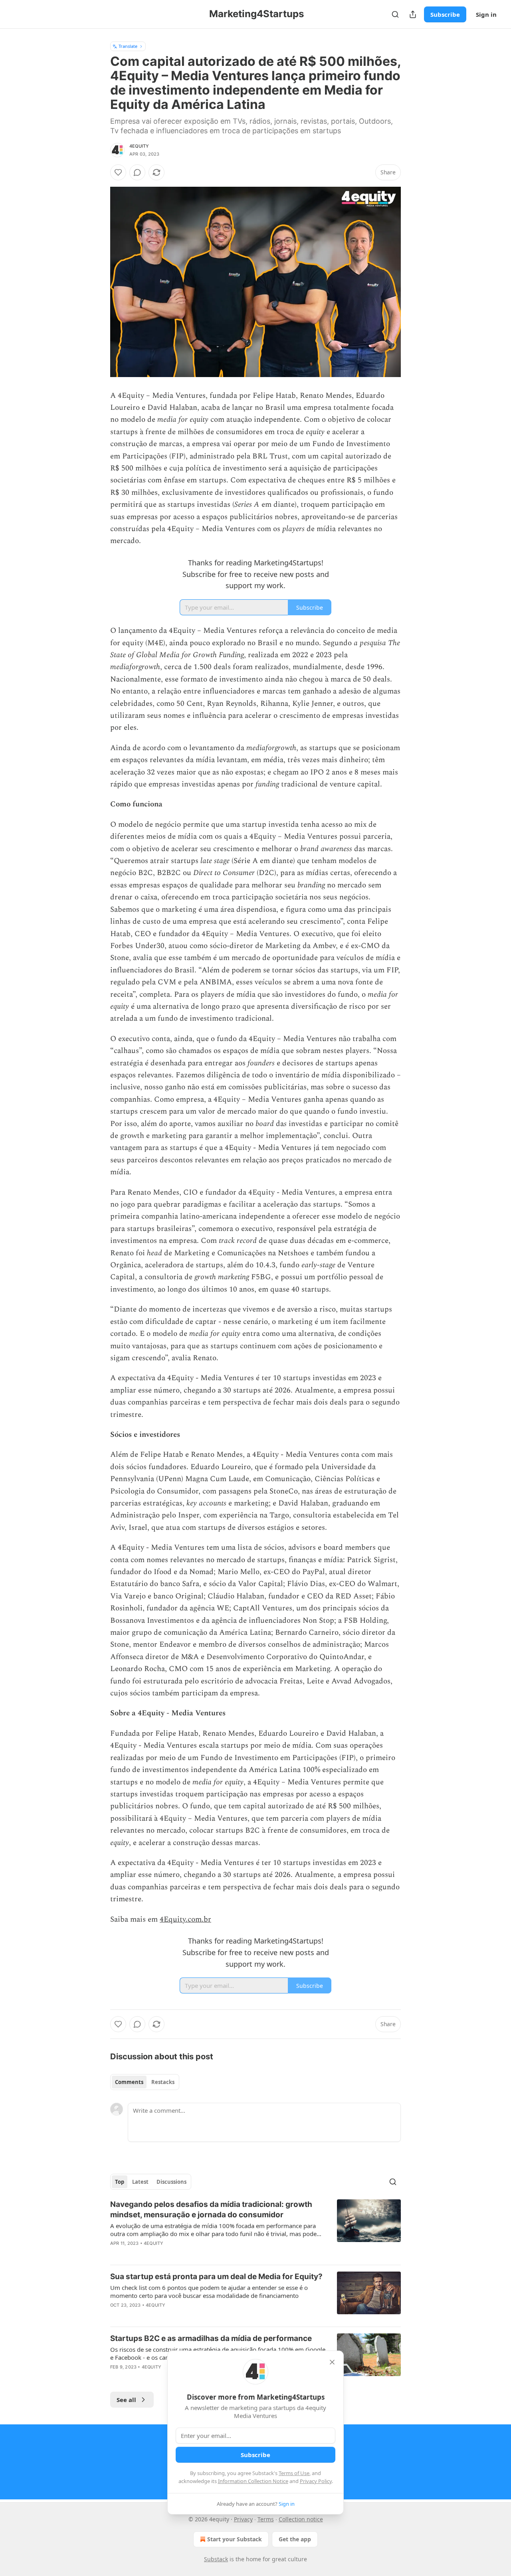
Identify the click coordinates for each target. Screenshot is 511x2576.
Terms (266, 2519)
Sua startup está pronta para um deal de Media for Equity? (216, 2277)
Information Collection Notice (253, 2481)
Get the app (295, 2539)
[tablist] (145, 2082)
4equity (139, 146)
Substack (216, 2559)
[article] (255, 2229)
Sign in (486, 14)
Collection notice (301, 2519)
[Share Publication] (413, 14)
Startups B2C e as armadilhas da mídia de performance (211, 2338)
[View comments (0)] (137, 172)
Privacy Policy (316, 2481)
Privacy (243, 2519)
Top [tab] (120, 2182)
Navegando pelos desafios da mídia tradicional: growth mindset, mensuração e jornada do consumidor (211, 2210)
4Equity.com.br (185, 1919)
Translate (128, 46)
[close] (332, 2362)
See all (126, 2400)
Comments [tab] (129, 2082)
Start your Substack (235, 2539)
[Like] (118, 172)
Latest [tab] (140, 2182)
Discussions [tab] (171, 2182)
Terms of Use (294, 2473)
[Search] (395, 14)
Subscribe (445, 14)
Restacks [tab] (163, 2082)
